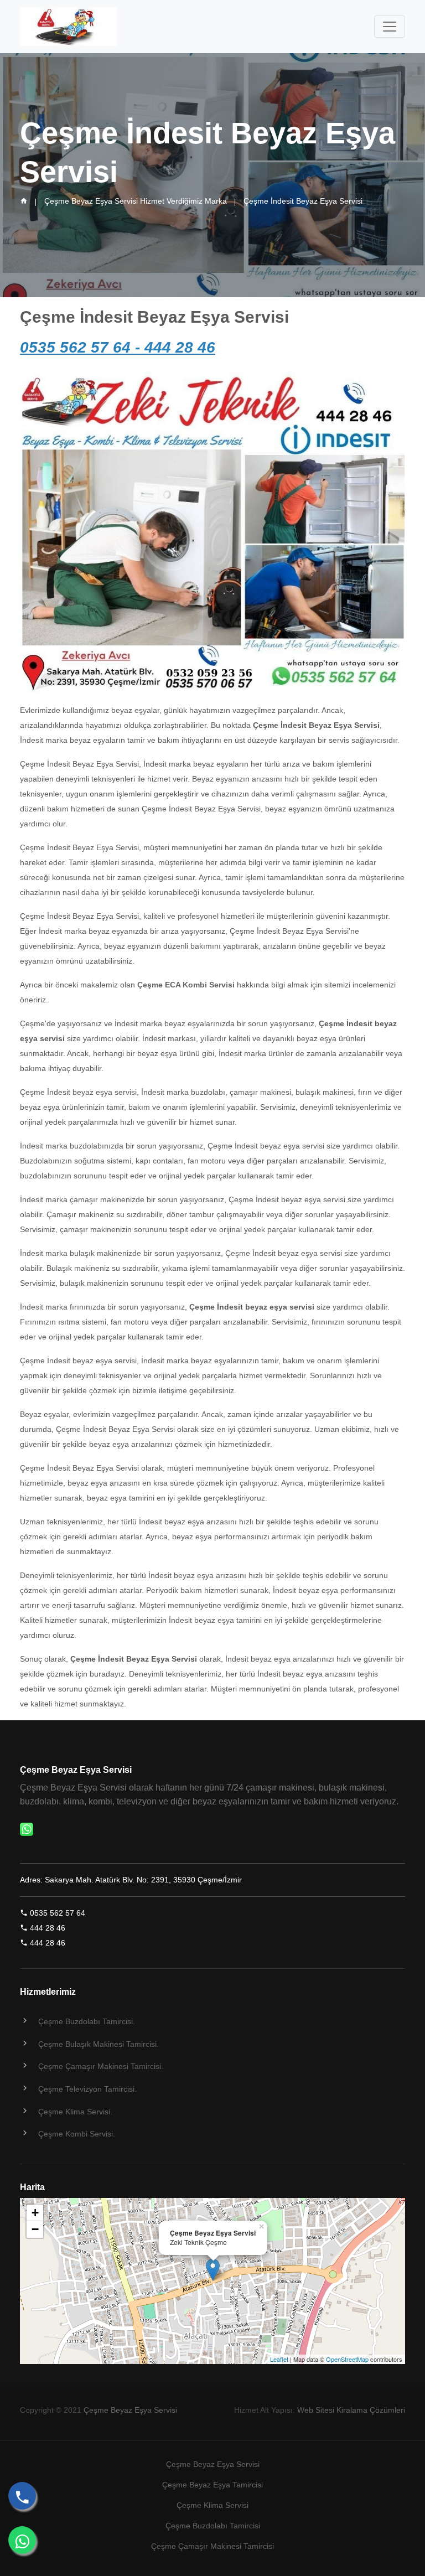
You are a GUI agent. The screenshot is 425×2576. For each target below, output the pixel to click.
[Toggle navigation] (390, 27)
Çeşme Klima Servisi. (75, 2112)
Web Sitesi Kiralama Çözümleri (351, 2410)
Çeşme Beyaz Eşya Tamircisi (212, 2485)
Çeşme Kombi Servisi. (77, 2134)
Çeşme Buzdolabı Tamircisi (213, 2526)
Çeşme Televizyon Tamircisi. (87, 2089)
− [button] (35, 2229)
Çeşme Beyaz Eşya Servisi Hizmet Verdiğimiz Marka (136, 201)
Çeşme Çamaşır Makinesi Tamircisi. (101, 2066)
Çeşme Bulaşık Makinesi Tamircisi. (99, 2044)
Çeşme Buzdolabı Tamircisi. (87, 2021)
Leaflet (279, 2359)
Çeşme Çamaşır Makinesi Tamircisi (212, 2546)
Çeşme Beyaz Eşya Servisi (130, 2410)
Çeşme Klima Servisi (212, 2505)
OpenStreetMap (347, 2359)
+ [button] (35, 2213)
